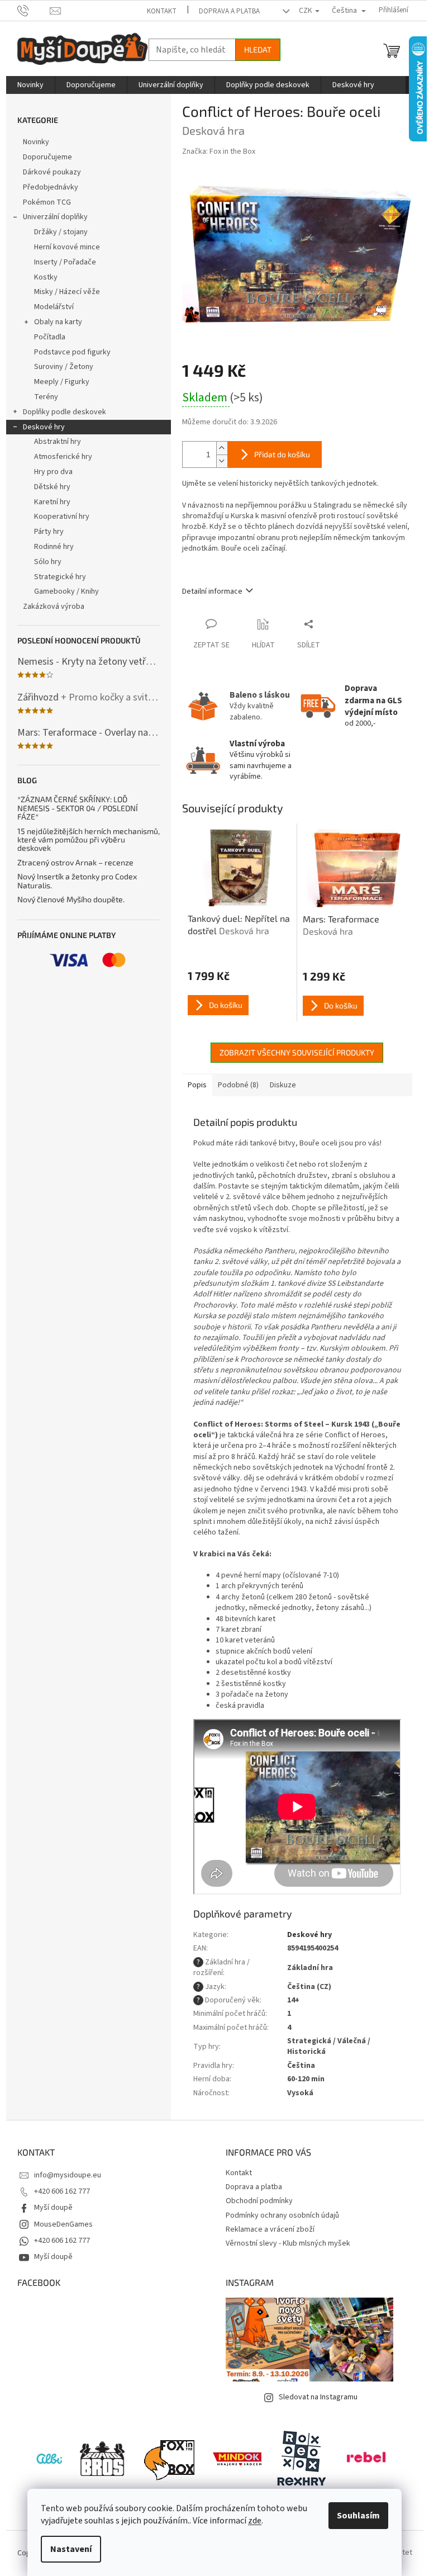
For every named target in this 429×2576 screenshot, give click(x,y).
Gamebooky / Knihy (66, 591)
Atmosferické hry (63, 457)
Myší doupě (53, 2208)
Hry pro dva (53, 472)
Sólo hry (48, 562)
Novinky (36, 142)
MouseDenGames (63, 2224)
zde (255, 2521)
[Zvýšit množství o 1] (222, 448)
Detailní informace (212, 591)
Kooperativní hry (62, 517)
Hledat (258, 49)
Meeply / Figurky (62, 382)
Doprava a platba (229, 11)
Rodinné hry (54, 547)
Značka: (219, 151)
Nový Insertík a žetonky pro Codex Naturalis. (77, 881)
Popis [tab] (197, 1085)
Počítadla (50, 337)
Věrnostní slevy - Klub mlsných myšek (288, 2243)
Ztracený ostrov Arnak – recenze (75, 862)
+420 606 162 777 (62, 2191)
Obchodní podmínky (259, 2201)
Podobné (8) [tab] (238, 1085)
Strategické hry (60, 577)
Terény (46, 397)
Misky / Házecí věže (67, 292)
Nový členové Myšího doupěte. (71, 899)
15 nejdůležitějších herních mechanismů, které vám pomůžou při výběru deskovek (89, 840)
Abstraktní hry (58, 442)
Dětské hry (52, 487)
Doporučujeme (47, 157)
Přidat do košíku (282, 454)
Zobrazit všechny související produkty (297, 1052)
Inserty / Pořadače (65, 262)
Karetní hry (52, 502)
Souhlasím (358, 2516)
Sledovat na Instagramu (318, 2397)
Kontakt (162, 11)
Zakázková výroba (54, 607)
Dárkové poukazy (52, 172)
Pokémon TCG (47, 202)
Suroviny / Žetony (64, 367)
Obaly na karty (58, 322)
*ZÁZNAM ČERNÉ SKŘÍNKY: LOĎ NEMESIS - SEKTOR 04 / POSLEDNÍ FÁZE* (78, 808)
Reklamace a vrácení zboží (270, 2229)
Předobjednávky (51, 187)
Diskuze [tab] (283, 1085)
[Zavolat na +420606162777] (34, 10)
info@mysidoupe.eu (68, 2175)
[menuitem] (30, 85)
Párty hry (49, 532)
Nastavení (71, 2549)
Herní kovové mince (67, 247)
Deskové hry (44, 427)
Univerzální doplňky (55, 217)
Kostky (46, 277)
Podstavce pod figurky (72, 352)
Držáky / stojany (61, 232)
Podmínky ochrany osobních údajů (282, 2215)
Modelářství (54, 307)
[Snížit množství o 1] (222, 461)
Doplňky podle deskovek (65, 412)
